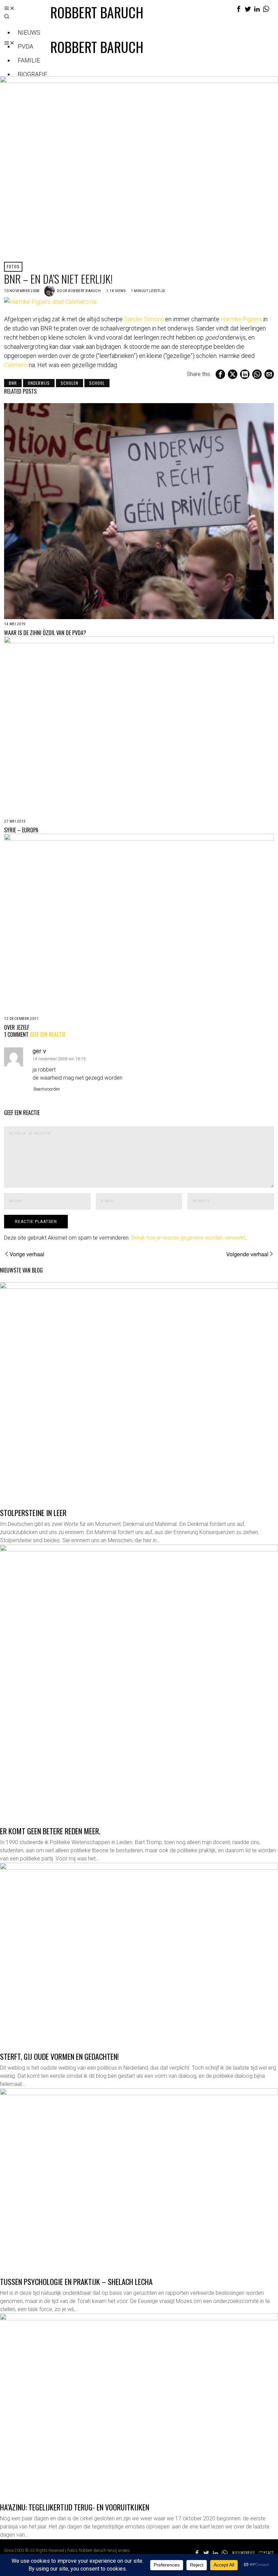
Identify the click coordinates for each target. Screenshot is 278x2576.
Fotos (13, 266)
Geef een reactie (48, 1034)
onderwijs (39, 383)
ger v (39, 1051)
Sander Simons (144, 319)
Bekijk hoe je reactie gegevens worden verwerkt (188, 1238)
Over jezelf (17, 1028)
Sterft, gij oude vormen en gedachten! (59, 2056)
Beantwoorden (47, 1089)
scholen (69, 383)
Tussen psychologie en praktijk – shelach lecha (76, 2281)
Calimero (16, 365)
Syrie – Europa (21, 830)
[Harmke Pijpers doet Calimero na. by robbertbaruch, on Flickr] (51, 301)
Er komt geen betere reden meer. (50, 1831)
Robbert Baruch (84, 291)
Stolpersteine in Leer (33, 1512)
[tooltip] (239, 9)
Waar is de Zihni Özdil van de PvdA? (45, 633)
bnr (13, 383)
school (97, 383)
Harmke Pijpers (241, 319)
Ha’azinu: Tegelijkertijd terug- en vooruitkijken (75, 2507)
